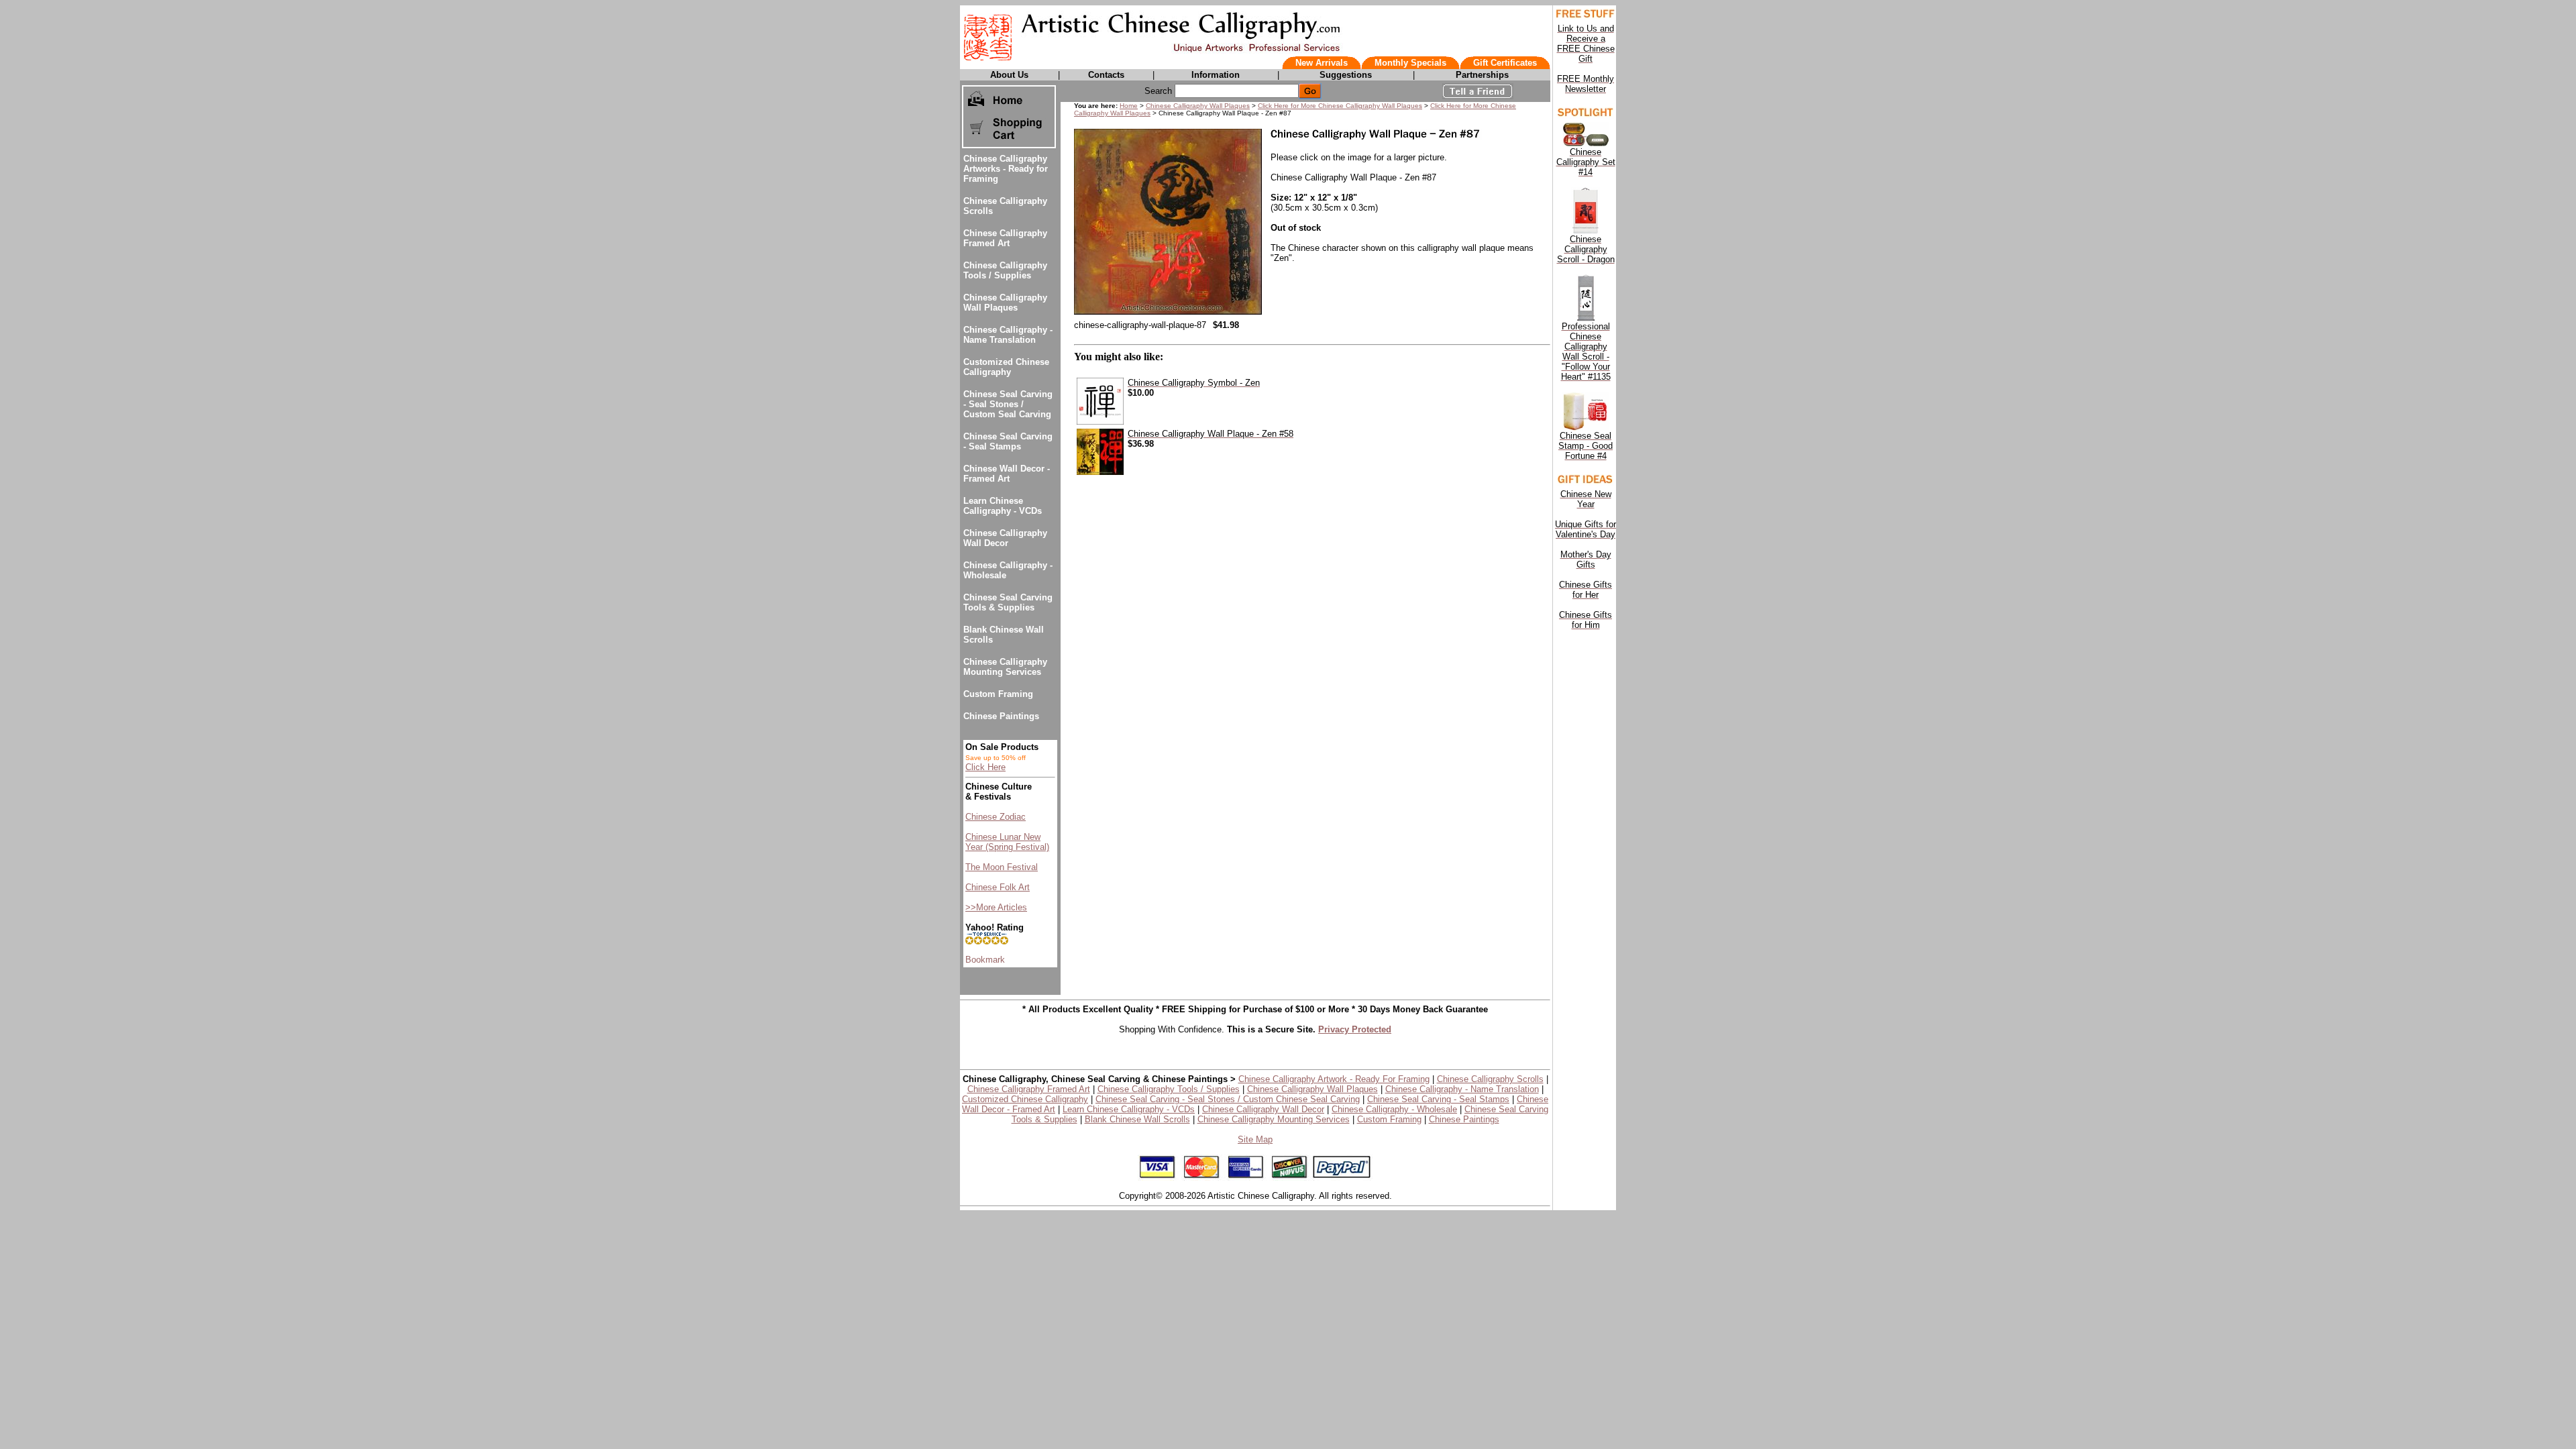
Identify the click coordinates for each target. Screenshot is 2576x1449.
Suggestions (1346, 75)
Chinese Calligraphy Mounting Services (1005, 667)
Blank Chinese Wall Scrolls (1137, 1119)
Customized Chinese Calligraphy (1006, 367)
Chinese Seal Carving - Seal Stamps (1008, 441)
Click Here (985, 767)
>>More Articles (996, 907)
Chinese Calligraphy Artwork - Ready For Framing (1334, 1079)
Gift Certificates (1505, 63)
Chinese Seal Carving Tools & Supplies (1008, 602)
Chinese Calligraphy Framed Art (1005, 238)
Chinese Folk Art (998, 887)
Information (1216, 75)
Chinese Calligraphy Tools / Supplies (1005, 270)
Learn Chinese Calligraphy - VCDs (1003, 506)
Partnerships (1482, 75)
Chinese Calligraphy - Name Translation (1008, 335)
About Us (1009, 75)
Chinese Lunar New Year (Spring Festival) (1007, 842)
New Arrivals (1322, 63)
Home (1129, 106)
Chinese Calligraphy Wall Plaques (1005, 303)
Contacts (1106, 75)
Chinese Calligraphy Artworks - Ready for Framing (1006, 169)
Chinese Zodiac (996, 817)
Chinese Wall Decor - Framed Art (1007, 474)
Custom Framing (998, 694)
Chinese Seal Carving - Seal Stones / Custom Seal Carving (1008, 404)
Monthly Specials (1410, 63)
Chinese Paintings (1001, 716)
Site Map (1255, 1139)
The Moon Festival (1002, 867)
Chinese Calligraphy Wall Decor (1005, 538)
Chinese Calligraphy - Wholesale (1394, 1109)
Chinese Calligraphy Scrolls (1490, 1079)
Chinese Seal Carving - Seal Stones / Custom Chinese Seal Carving (1228, 1099)
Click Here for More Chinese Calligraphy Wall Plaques (1340, 106)
